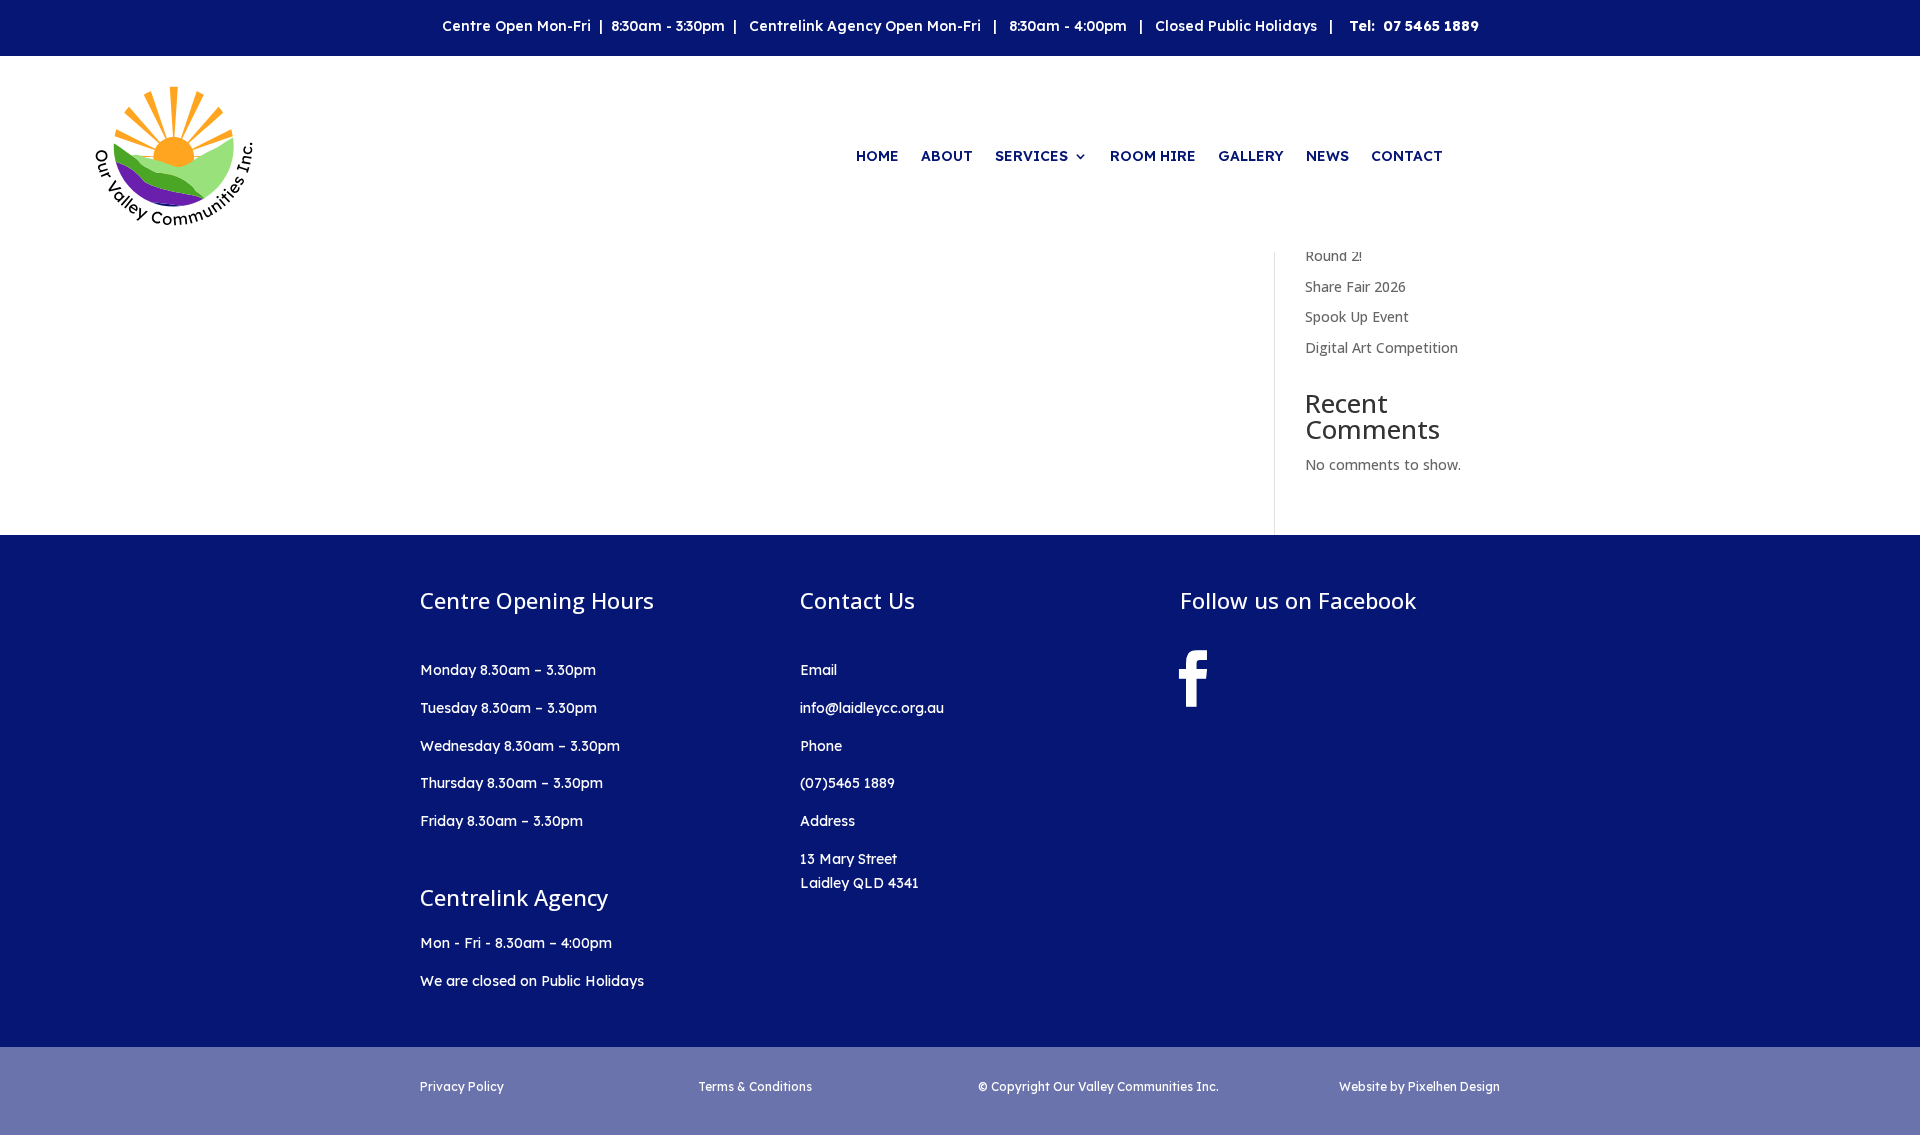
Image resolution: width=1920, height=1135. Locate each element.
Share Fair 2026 (1355, 286)
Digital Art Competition (1381, 347)
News (1327, 156)
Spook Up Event (1357, 316)
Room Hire (1153, 156)
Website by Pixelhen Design (1419, 1086)
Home (877, 156)
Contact (1407, 156)
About (947, 156)
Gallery (1251, 156)
